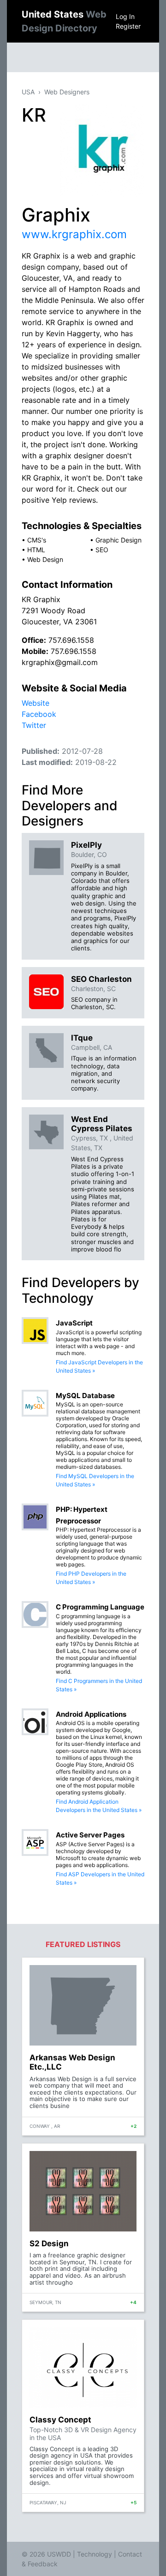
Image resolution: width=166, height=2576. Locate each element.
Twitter (34, 725)
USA (28, 92)
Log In (125, 16)
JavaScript (74, 1323)
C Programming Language (100, 1607)
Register (128, 26)
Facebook (39, 714)
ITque (82, 1038)
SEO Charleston (101, 979)
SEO (102, 550)
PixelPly (86, 845)
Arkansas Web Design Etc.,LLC (72, 2062)
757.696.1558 (71, 640)
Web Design (45, 559)
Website (36, 703)
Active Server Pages (90, 1835)
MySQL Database (85, 1396)
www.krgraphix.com (74, 234)
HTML (36, 550)
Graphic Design (119, 540)
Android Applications (91, 1714)
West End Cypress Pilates (102, 1124)
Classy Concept (60, 2420)
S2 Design (49, 2243)
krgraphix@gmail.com (60, 662)
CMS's (37, 540)
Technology (95, 2554)
